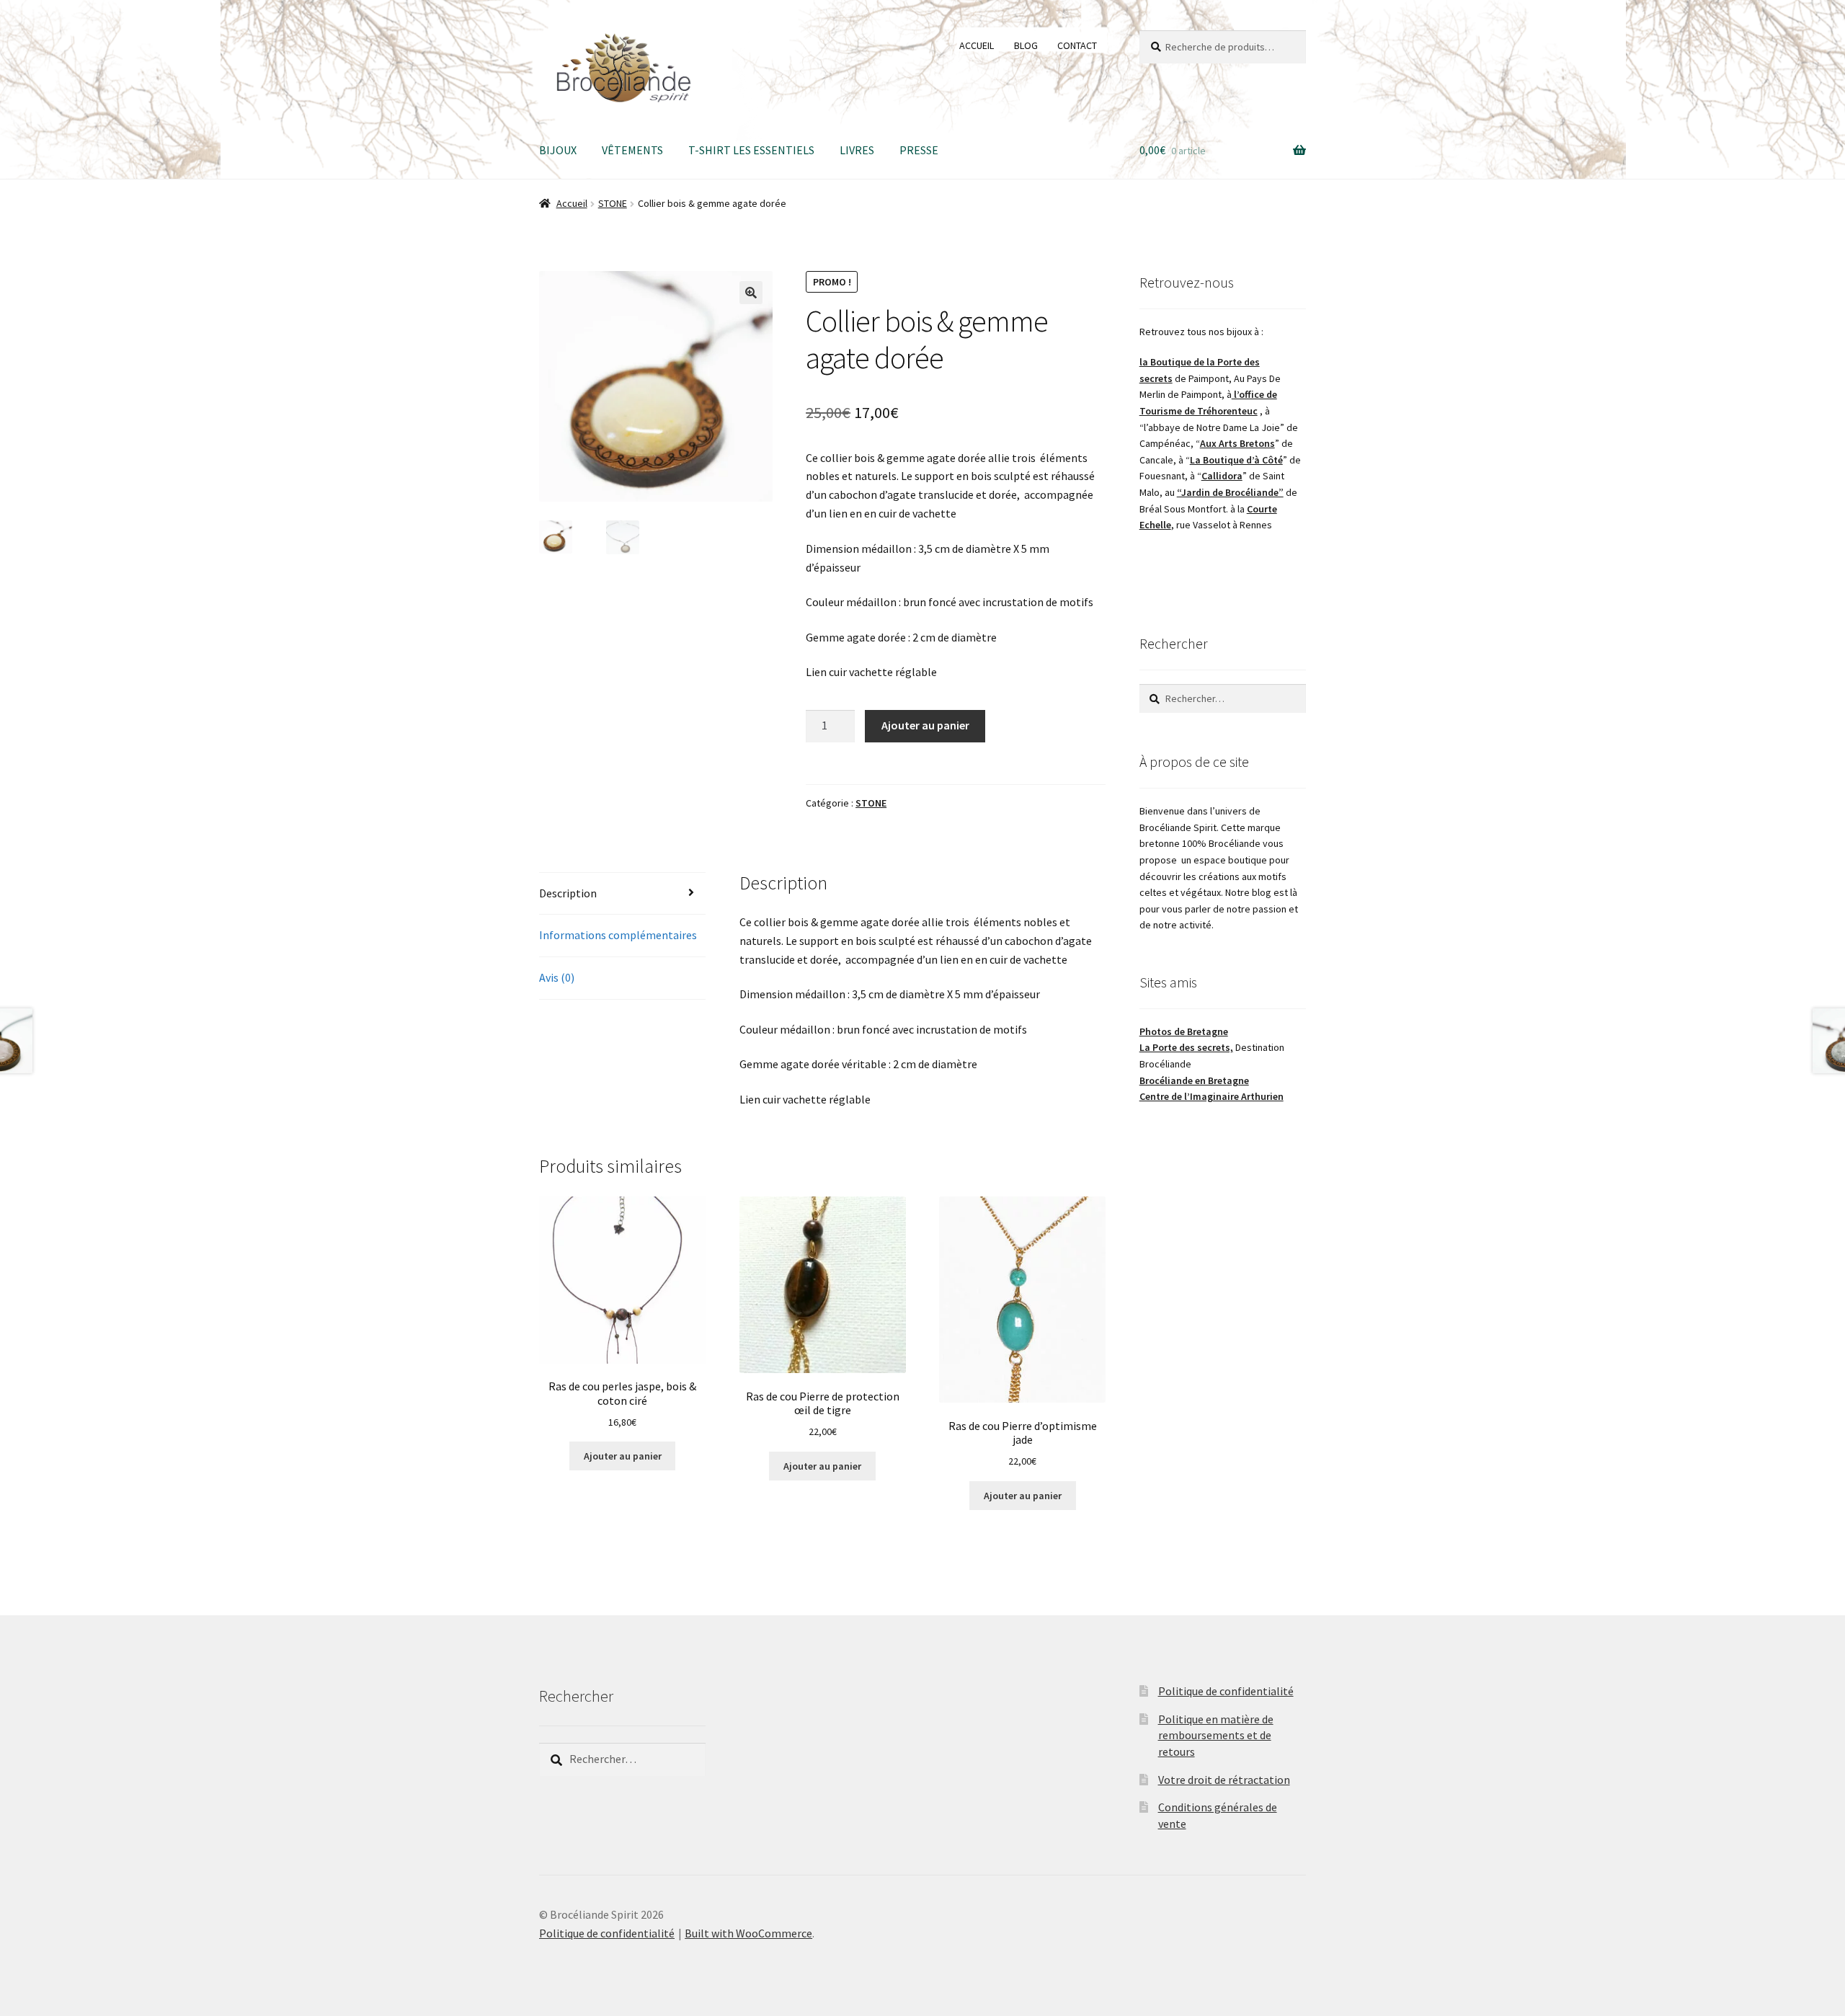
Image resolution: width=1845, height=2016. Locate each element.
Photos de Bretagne (1184, 1031)
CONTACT (1077, 45)
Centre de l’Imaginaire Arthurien (1212, 1096)
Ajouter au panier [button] (623, 1456)
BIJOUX (558, 150)
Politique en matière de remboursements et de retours (1216, 1735)
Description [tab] (568, 893)
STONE (613, 203)
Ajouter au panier (925, 725)
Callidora (1222, 476)
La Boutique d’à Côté (1236, 460)
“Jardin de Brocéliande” (1230, 492)
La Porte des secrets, (1186, 1047)
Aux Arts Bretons (1237, 443)
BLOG (1026, 45)
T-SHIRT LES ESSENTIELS (751, 150)
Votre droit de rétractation (1224, 1780)
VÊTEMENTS (632, 150)
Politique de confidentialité (1226, 1691)
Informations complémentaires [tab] (618, 935)
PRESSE (919, 150)
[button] (751, 293)
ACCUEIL (977, 45)
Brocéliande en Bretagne (1194, 1080)
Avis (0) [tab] (557, 977)
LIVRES (857, 150)
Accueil (572, 203)
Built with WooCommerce (748, 1933)
